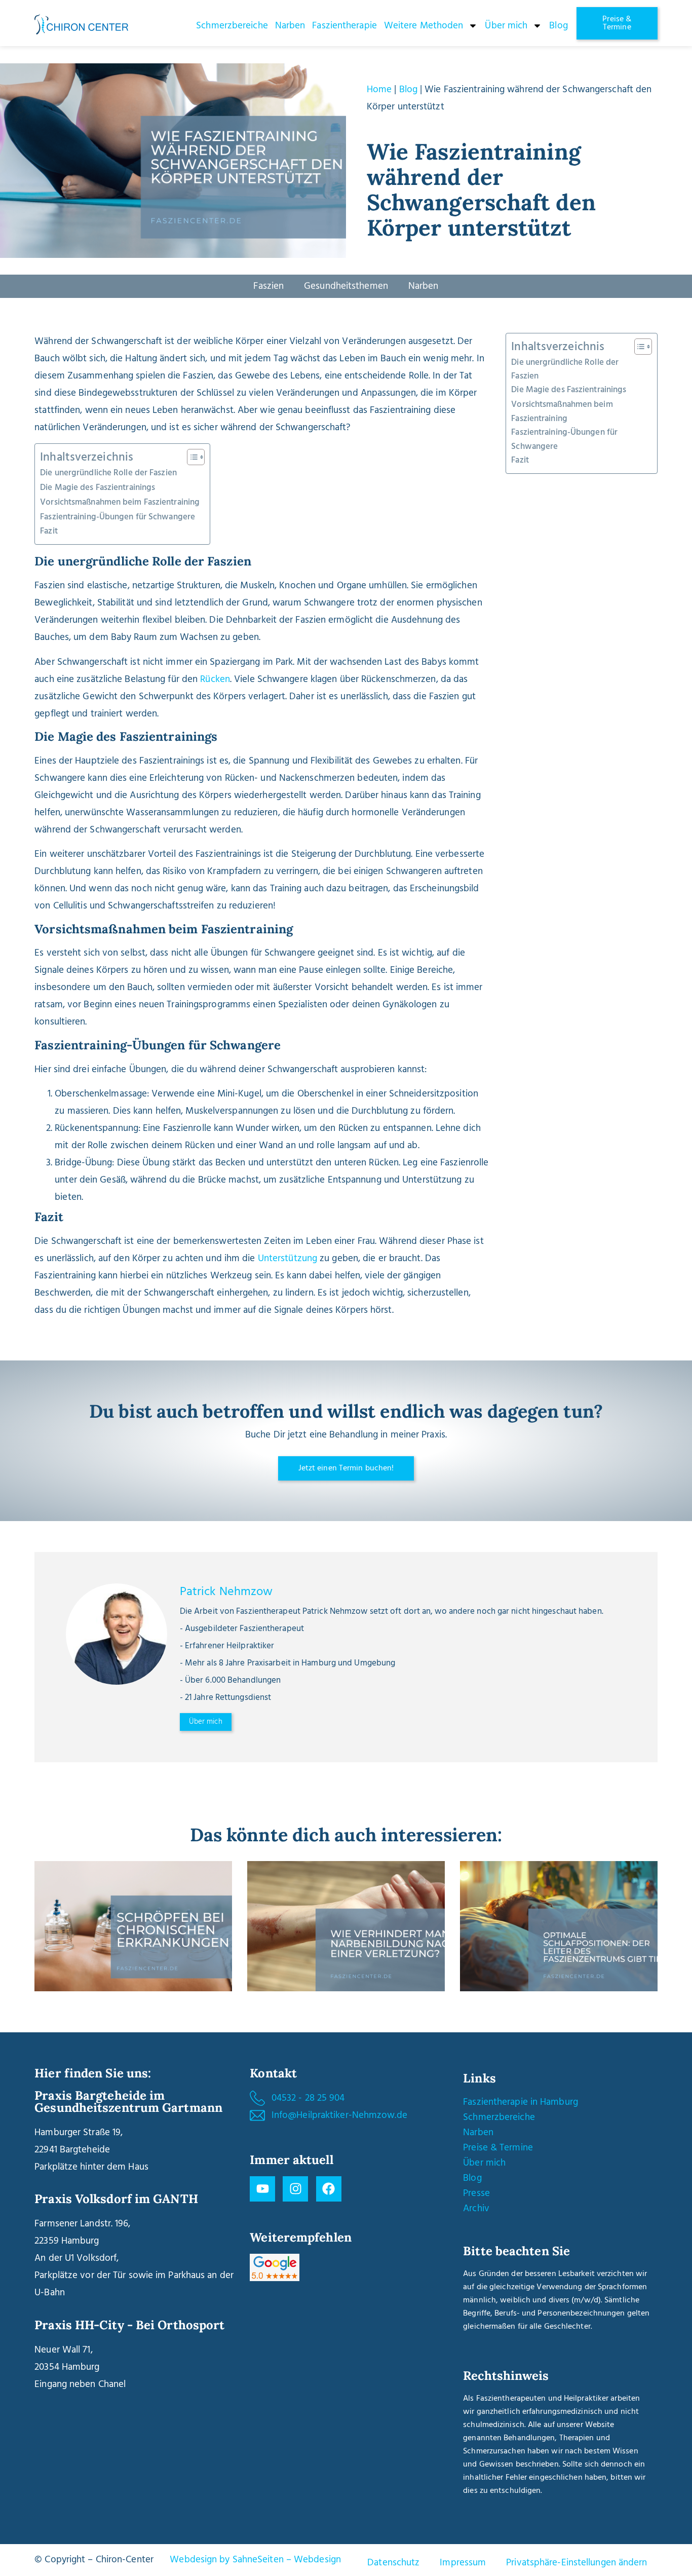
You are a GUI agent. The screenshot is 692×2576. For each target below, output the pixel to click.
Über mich (506, 26)
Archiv (476, 2209)
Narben (290, 26)
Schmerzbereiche (232, 26)
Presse (476, 2193)
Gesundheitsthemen (346, 286)
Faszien (268, 286)
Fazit (49, 531)
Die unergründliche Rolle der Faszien (108, 473)
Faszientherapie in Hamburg (521, 2102)
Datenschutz (393, 2563)
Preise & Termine (498, 2148)
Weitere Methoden (424, 26)
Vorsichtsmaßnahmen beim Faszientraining (120, 502)
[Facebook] (329, 2189)
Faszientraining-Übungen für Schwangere (118, 517)
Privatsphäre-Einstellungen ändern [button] (576, 2563)
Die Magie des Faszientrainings (98, 488)
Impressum (463, 2563)
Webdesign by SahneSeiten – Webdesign (255, 2560)
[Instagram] (295, 2189)
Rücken (214, 679)
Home (379, 90)
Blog (558, 26)
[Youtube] (262, 2189)
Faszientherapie (344, 26)
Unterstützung (287, 1259)
